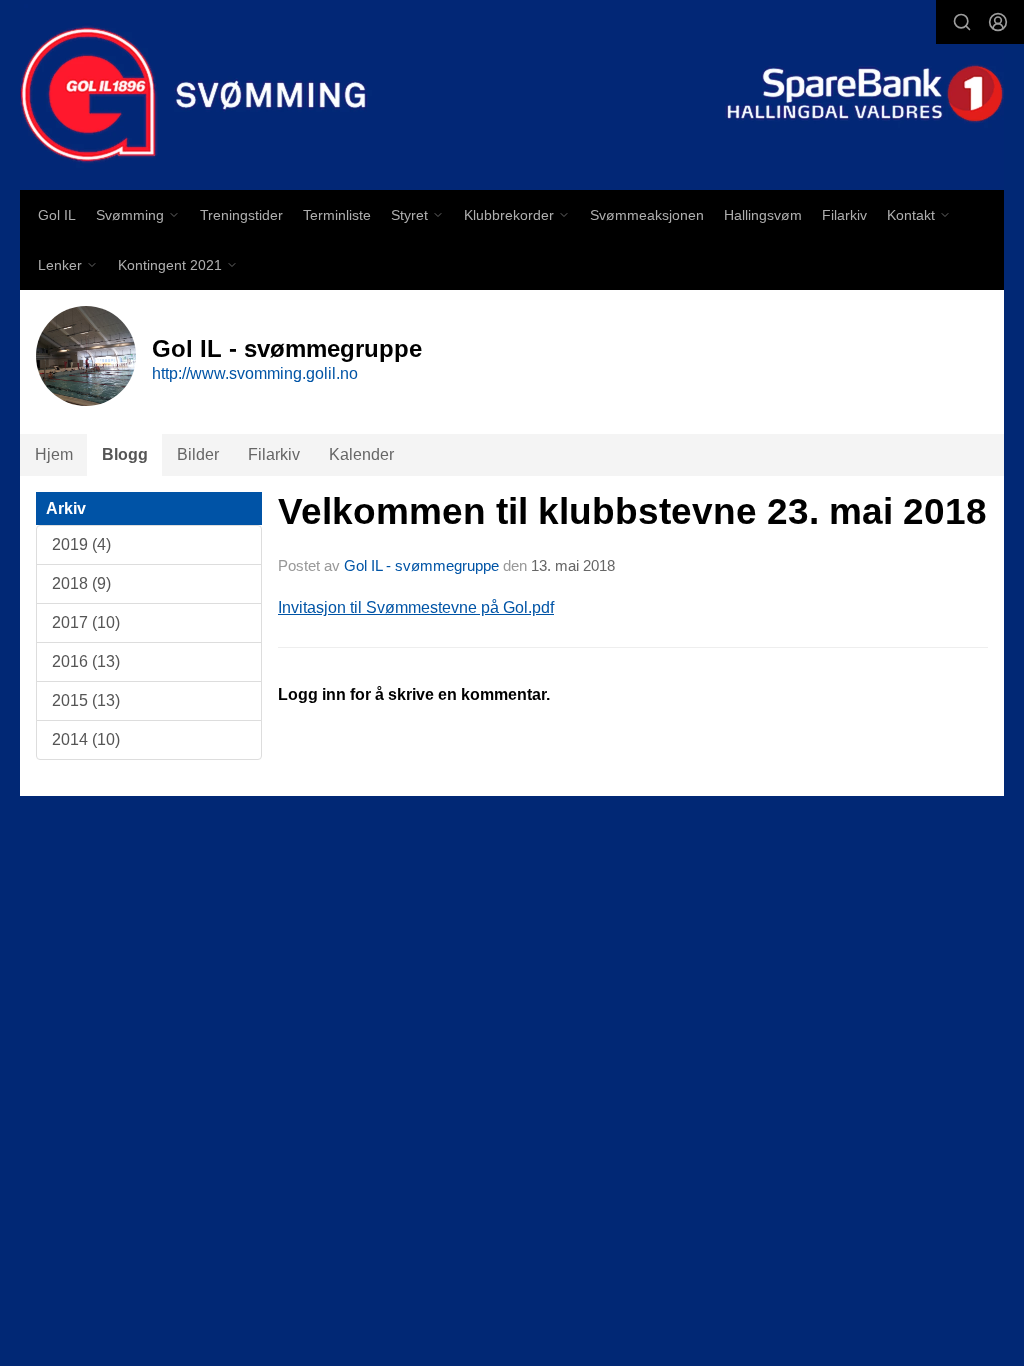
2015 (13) (86, 700)
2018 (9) (81, 583)
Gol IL (57, 215)
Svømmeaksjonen (647, 215)
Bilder (198, 454)
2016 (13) (86, 661)
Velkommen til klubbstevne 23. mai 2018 (632, 511)
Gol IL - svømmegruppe (421, 565)
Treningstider (241, 215)
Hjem (54, 454)
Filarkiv (844, 215)
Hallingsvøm (763, 215)
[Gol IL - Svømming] (512, 95)
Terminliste (337, 215)
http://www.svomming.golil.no (255, 373)
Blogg (125, 454)
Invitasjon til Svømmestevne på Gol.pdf (416, 607)
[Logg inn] (998, 22)
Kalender (361, 454)
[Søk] (962, 22)
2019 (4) (81, 544)
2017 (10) (86, 622)
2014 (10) (86, 739)
